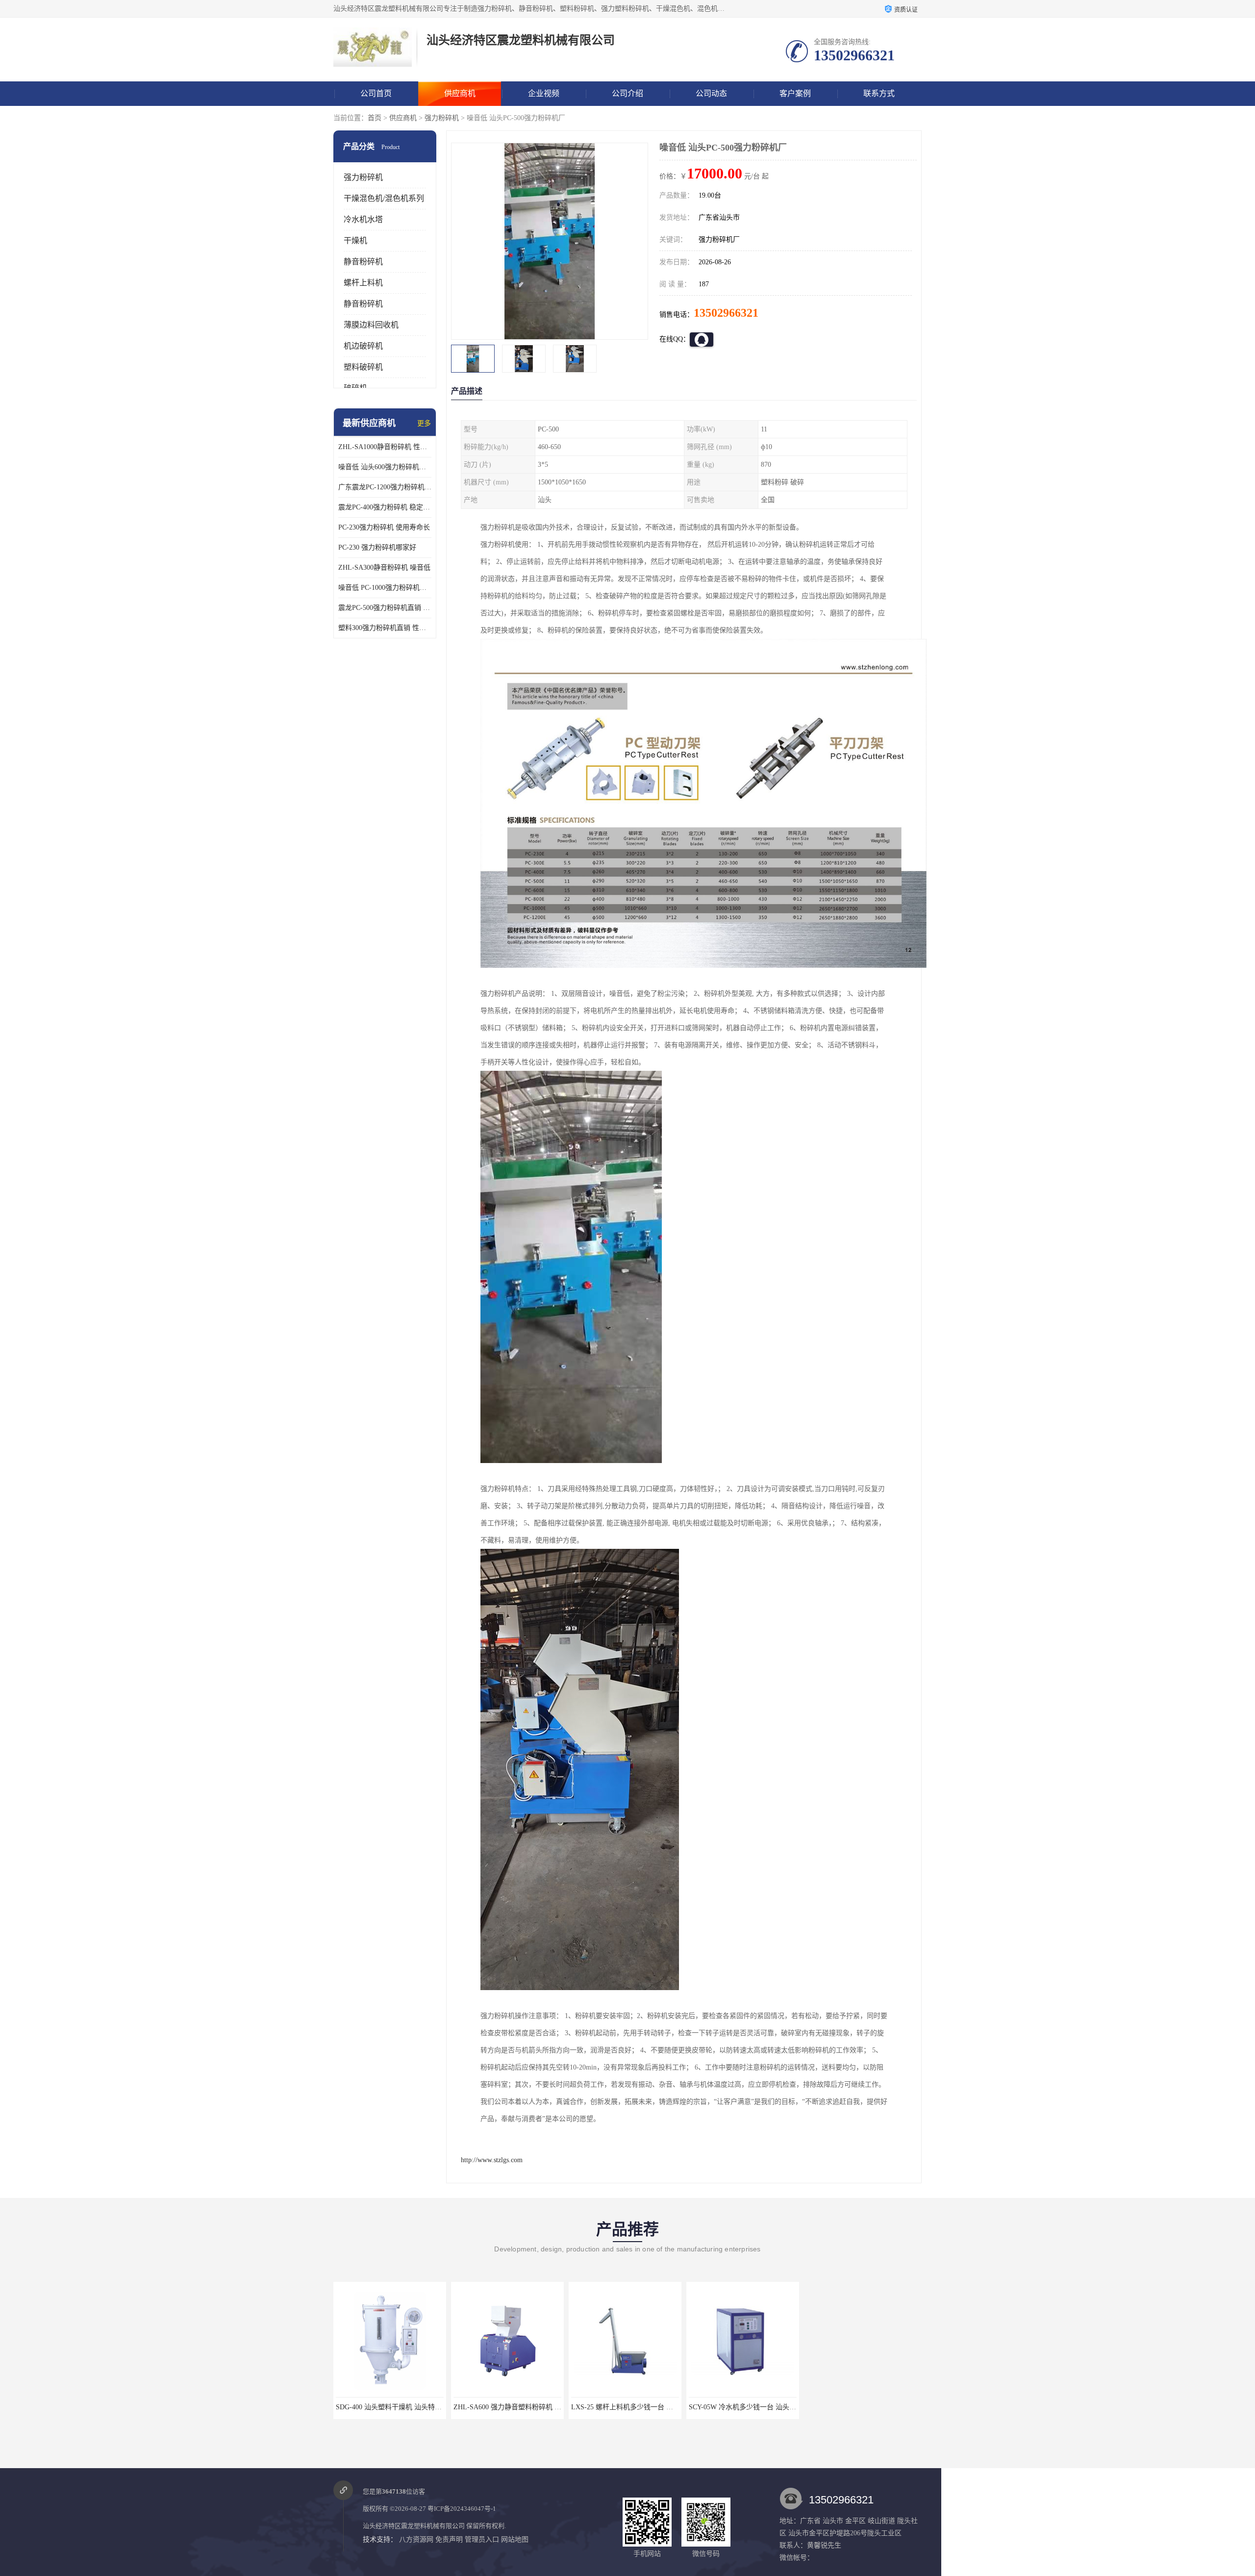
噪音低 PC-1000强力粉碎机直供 (385, 588)
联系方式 (879, 93)
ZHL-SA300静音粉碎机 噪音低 (384, 568)
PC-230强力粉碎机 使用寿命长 (384, 527)
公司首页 (376, 93)
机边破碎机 (363, 346)
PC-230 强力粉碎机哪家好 (377, 547)
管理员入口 (482, 2539)
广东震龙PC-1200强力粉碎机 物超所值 (385, 487)
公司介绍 (627, 93)
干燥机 (355, 240)
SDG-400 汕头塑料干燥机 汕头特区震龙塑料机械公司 (769, 2407)
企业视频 (544, 93)
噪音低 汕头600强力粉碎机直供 (385, 467)
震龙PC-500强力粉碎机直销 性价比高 (385, 608)
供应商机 (460, 93)
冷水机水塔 (363, 219)
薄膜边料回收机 (371, 325)
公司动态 (711, 93)
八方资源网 (416, 2539)
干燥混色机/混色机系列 (384, 198)
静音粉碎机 (363, 262)
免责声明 (449, 2539)
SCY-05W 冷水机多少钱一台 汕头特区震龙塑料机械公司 (656, 2407)
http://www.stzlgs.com (492, 2160)
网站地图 (515, 2539)
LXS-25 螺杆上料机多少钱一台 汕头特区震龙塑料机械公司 (542, 2407)
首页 (375, 118)
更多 (424, 423)
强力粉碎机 (442, 118)
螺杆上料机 (363, 283)
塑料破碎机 (363, 367)
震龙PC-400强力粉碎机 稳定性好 (385, 507)
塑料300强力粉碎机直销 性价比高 (385, 628)
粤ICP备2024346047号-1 (462, 2509)
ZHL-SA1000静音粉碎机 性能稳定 (385, 447)
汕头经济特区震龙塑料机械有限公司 (414, 2526)
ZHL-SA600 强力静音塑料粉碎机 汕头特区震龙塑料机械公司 (427, 2407)
